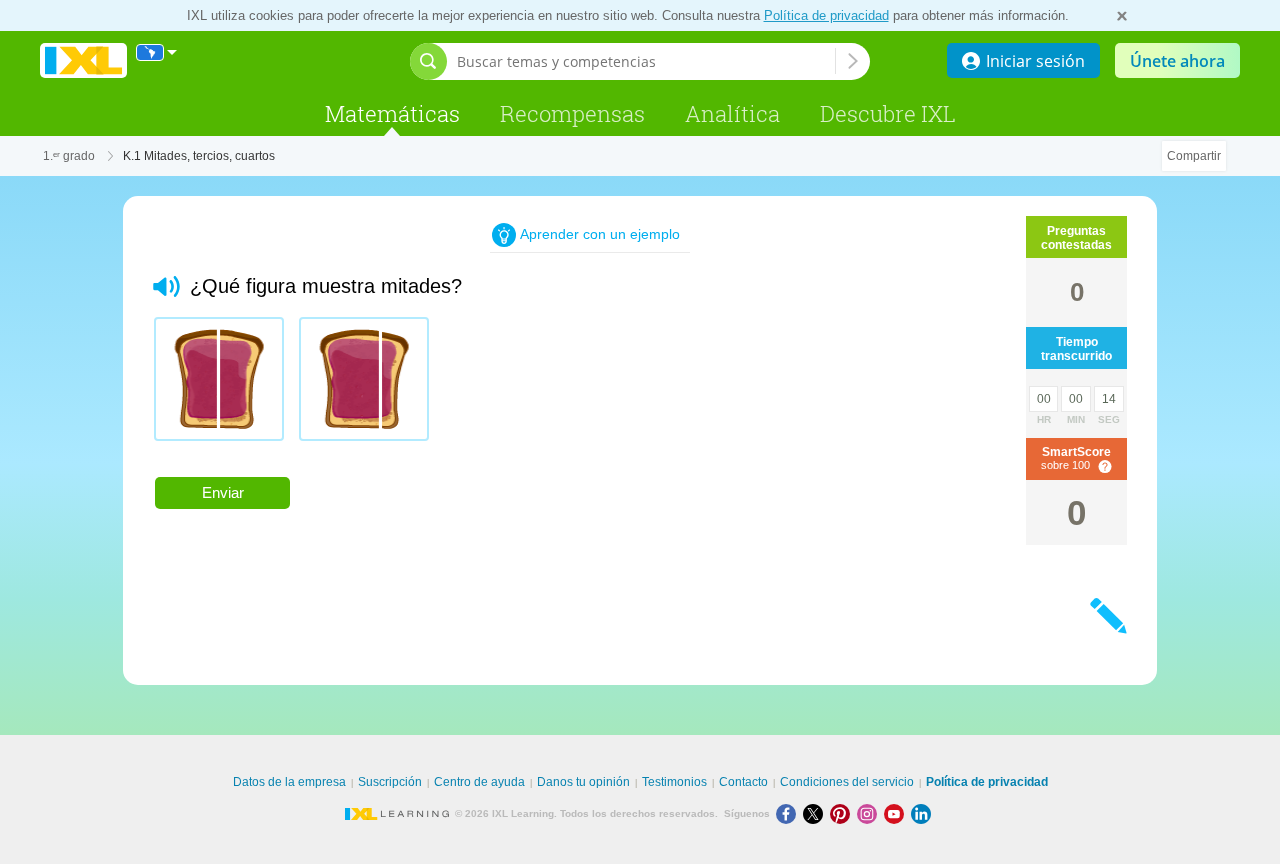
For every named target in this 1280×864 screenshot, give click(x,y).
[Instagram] (870, 813)
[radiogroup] (533, 386)
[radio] (219, 379)
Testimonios (674, 782)
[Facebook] (789, 813)
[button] (166, 286)
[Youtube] (897, 813)
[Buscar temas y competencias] (853, 61)
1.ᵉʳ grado (69, 156)
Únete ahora (1177, 61)
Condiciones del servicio (847, 782)
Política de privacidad (826, 15)
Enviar (223, 492)
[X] (816, 813)
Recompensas (572, 113)
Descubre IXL (888, 113)
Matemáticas (392, 113)
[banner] (83, 61)
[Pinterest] (843, 813)
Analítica (732, 113)
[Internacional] (157, 52)
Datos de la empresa (289, 782)
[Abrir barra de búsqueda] (428, 61)
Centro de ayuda (479, 782)
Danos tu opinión (583, 782)
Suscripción (390, 782)
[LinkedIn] (923, 813)
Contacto (743, 782)
